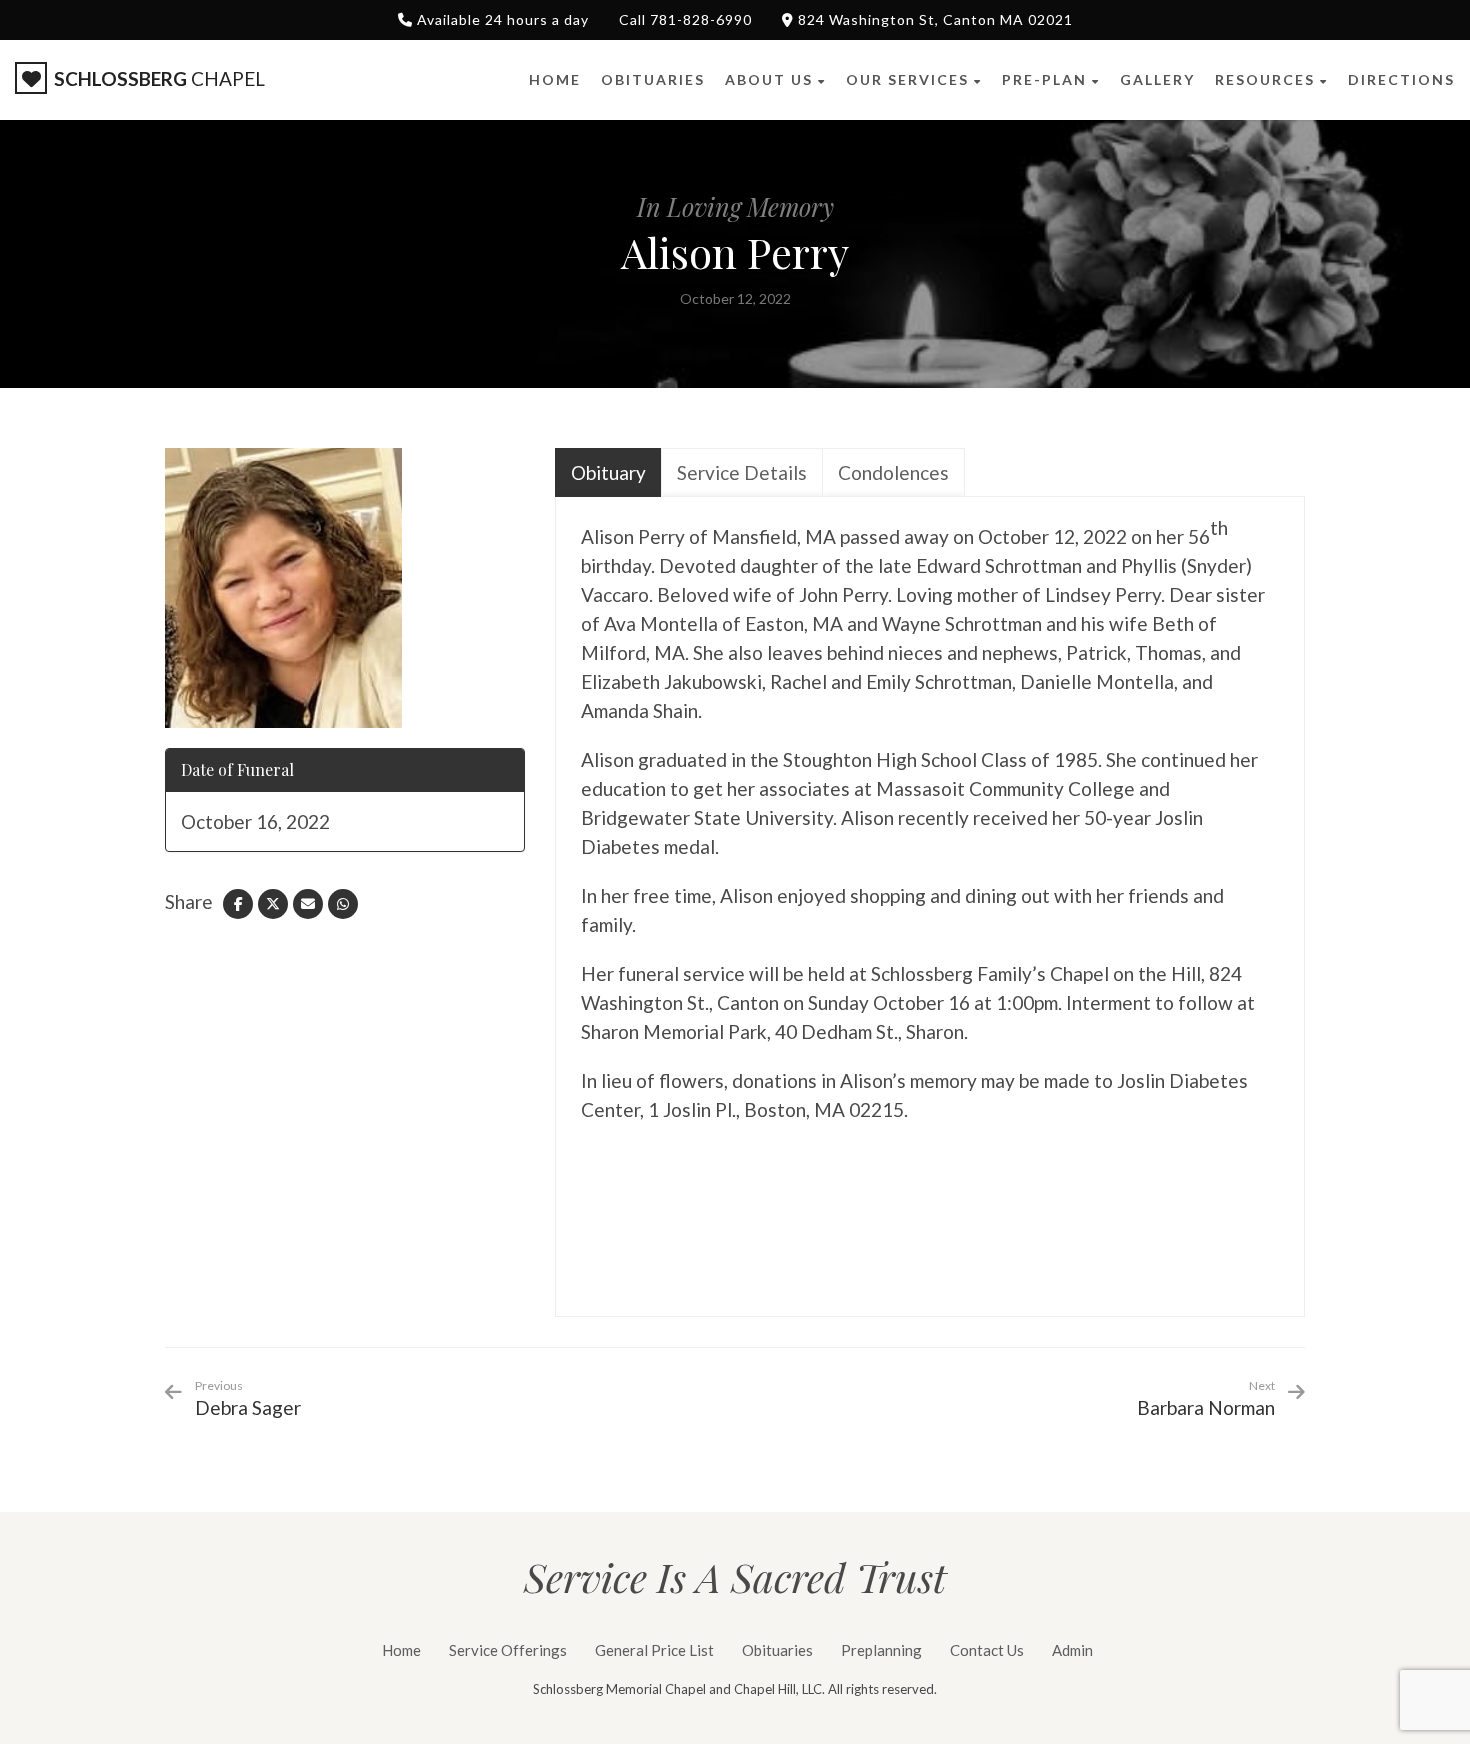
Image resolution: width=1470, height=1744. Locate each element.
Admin (1072, 1650)
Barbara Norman (1206, 1407)
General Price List (654, 1650)
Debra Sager (248, 1398)
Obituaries (777, 1650)
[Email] (308, 904)
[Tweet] (273, 904)
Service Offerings (508, 1650)
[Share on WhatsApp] (343, 904)
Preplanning (881, 1650)
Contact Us (987, 1650)
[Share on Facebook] (238, 904)
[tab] (608, 472)
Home (401, 1650)
